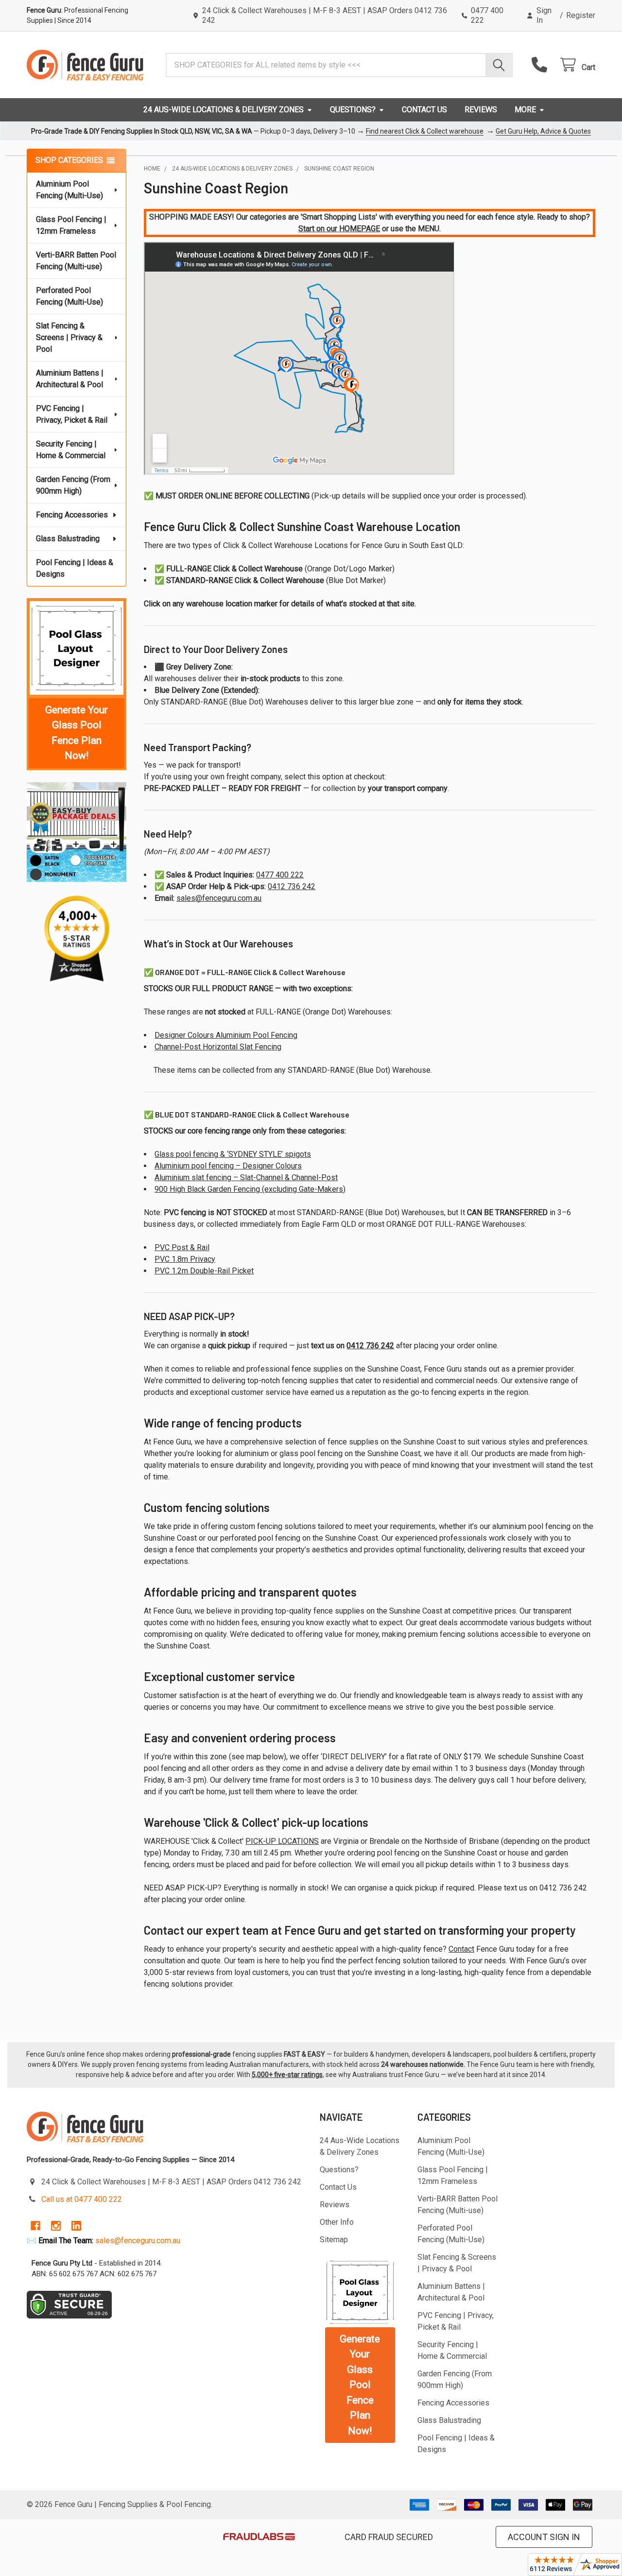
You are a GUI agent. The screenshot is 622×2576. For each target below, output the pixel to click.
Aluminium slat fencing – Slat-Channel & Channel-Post (246, 1177)
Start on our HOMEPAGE (339, 229)
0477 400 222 (280, 875)
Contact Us (424, 110)
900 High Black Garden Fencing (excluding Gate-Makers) (250, 1189)
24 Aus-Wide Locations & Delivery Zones (224, 110)
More (525, 110)
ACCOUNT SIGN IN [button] (544, 2537)
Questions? (353, 110)
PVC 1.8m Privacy (185, 1259)
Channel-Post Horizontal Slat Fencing (218, 1047)
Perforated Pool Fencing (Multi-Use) (69, 296)
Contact (461, 1949)
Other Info (337, 2222)
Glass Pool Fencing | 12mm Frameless (71, 225)
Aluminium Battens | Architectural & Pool (70, 379)
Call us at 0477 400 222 (82, 2199)
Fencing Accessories (72, 515)
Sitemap (334, 2240)
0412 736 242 (292, 886)
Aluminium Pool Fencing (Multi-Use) (69, 190)
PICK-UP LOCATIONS (282, 1841)
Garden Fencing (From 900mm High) (73, 485)
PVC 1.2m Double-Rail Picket (204, 1271)
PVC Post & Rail (182, 1247)
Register (581, 15)
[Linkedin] (76, 2226)
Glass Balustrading (68, 539)
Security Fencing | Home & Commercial (71, 450)
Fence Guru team (506, 2064)
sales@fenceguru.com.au (219, 898)
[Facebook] (35, 2226)
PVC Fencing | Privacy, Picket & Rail (72, 414)
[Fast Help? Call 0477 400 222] (542, 65)
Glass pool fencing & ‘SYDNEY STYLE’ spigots (233, 1154)
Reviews (481, 110)
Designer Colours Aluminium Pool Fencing (226, 1035)
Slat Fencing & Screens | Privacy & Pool (69, 337)
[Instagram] (56, 2226)
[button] (77, 648)
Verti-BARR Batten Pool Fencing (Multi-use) (76, 261)
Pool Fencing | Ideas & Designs (75, 568)
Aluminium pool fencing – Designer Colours (228, 1166)
